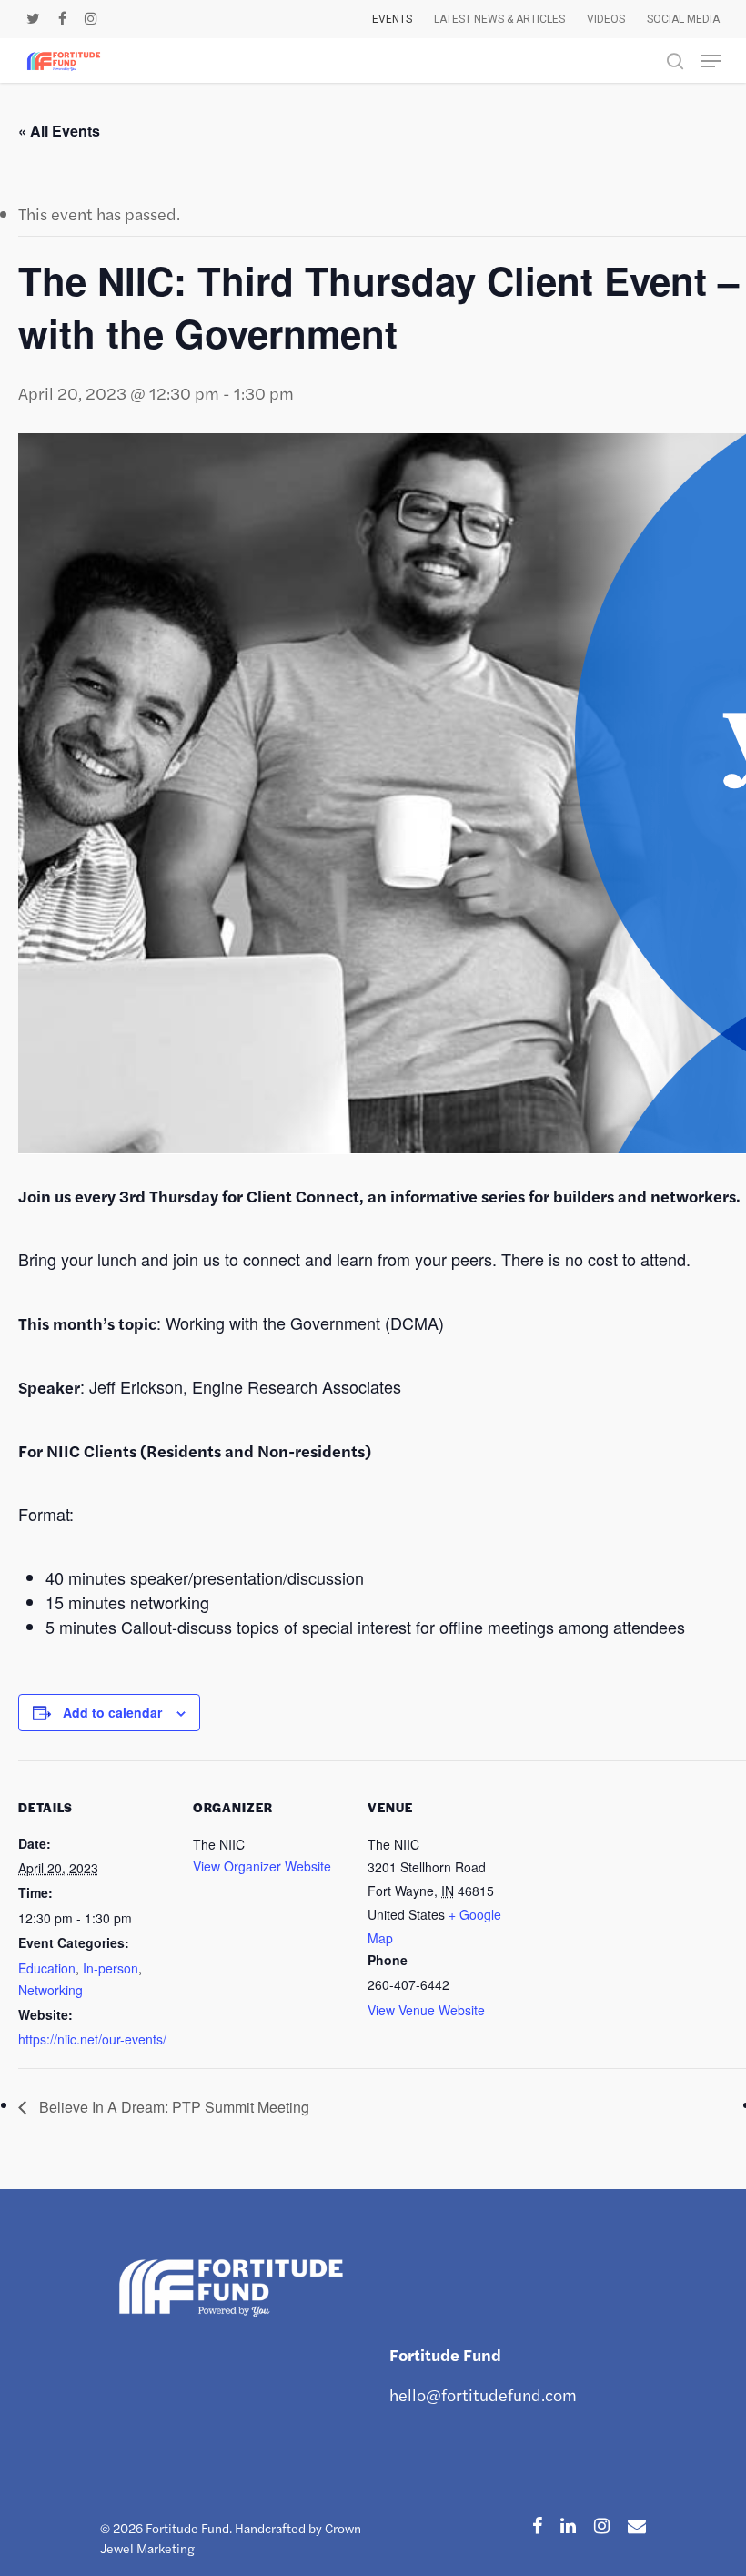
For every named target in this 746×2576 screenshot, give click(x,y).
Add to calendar (112, 1712)
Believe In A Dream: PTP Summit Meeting (172, 2107)
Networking (50, 1990)
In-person (111, 1968)
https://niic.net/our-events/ (92, 2039)
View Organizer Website (262, 1866)
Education (47, 1968)
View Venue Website (426, 2010)
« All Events (59, 131)
